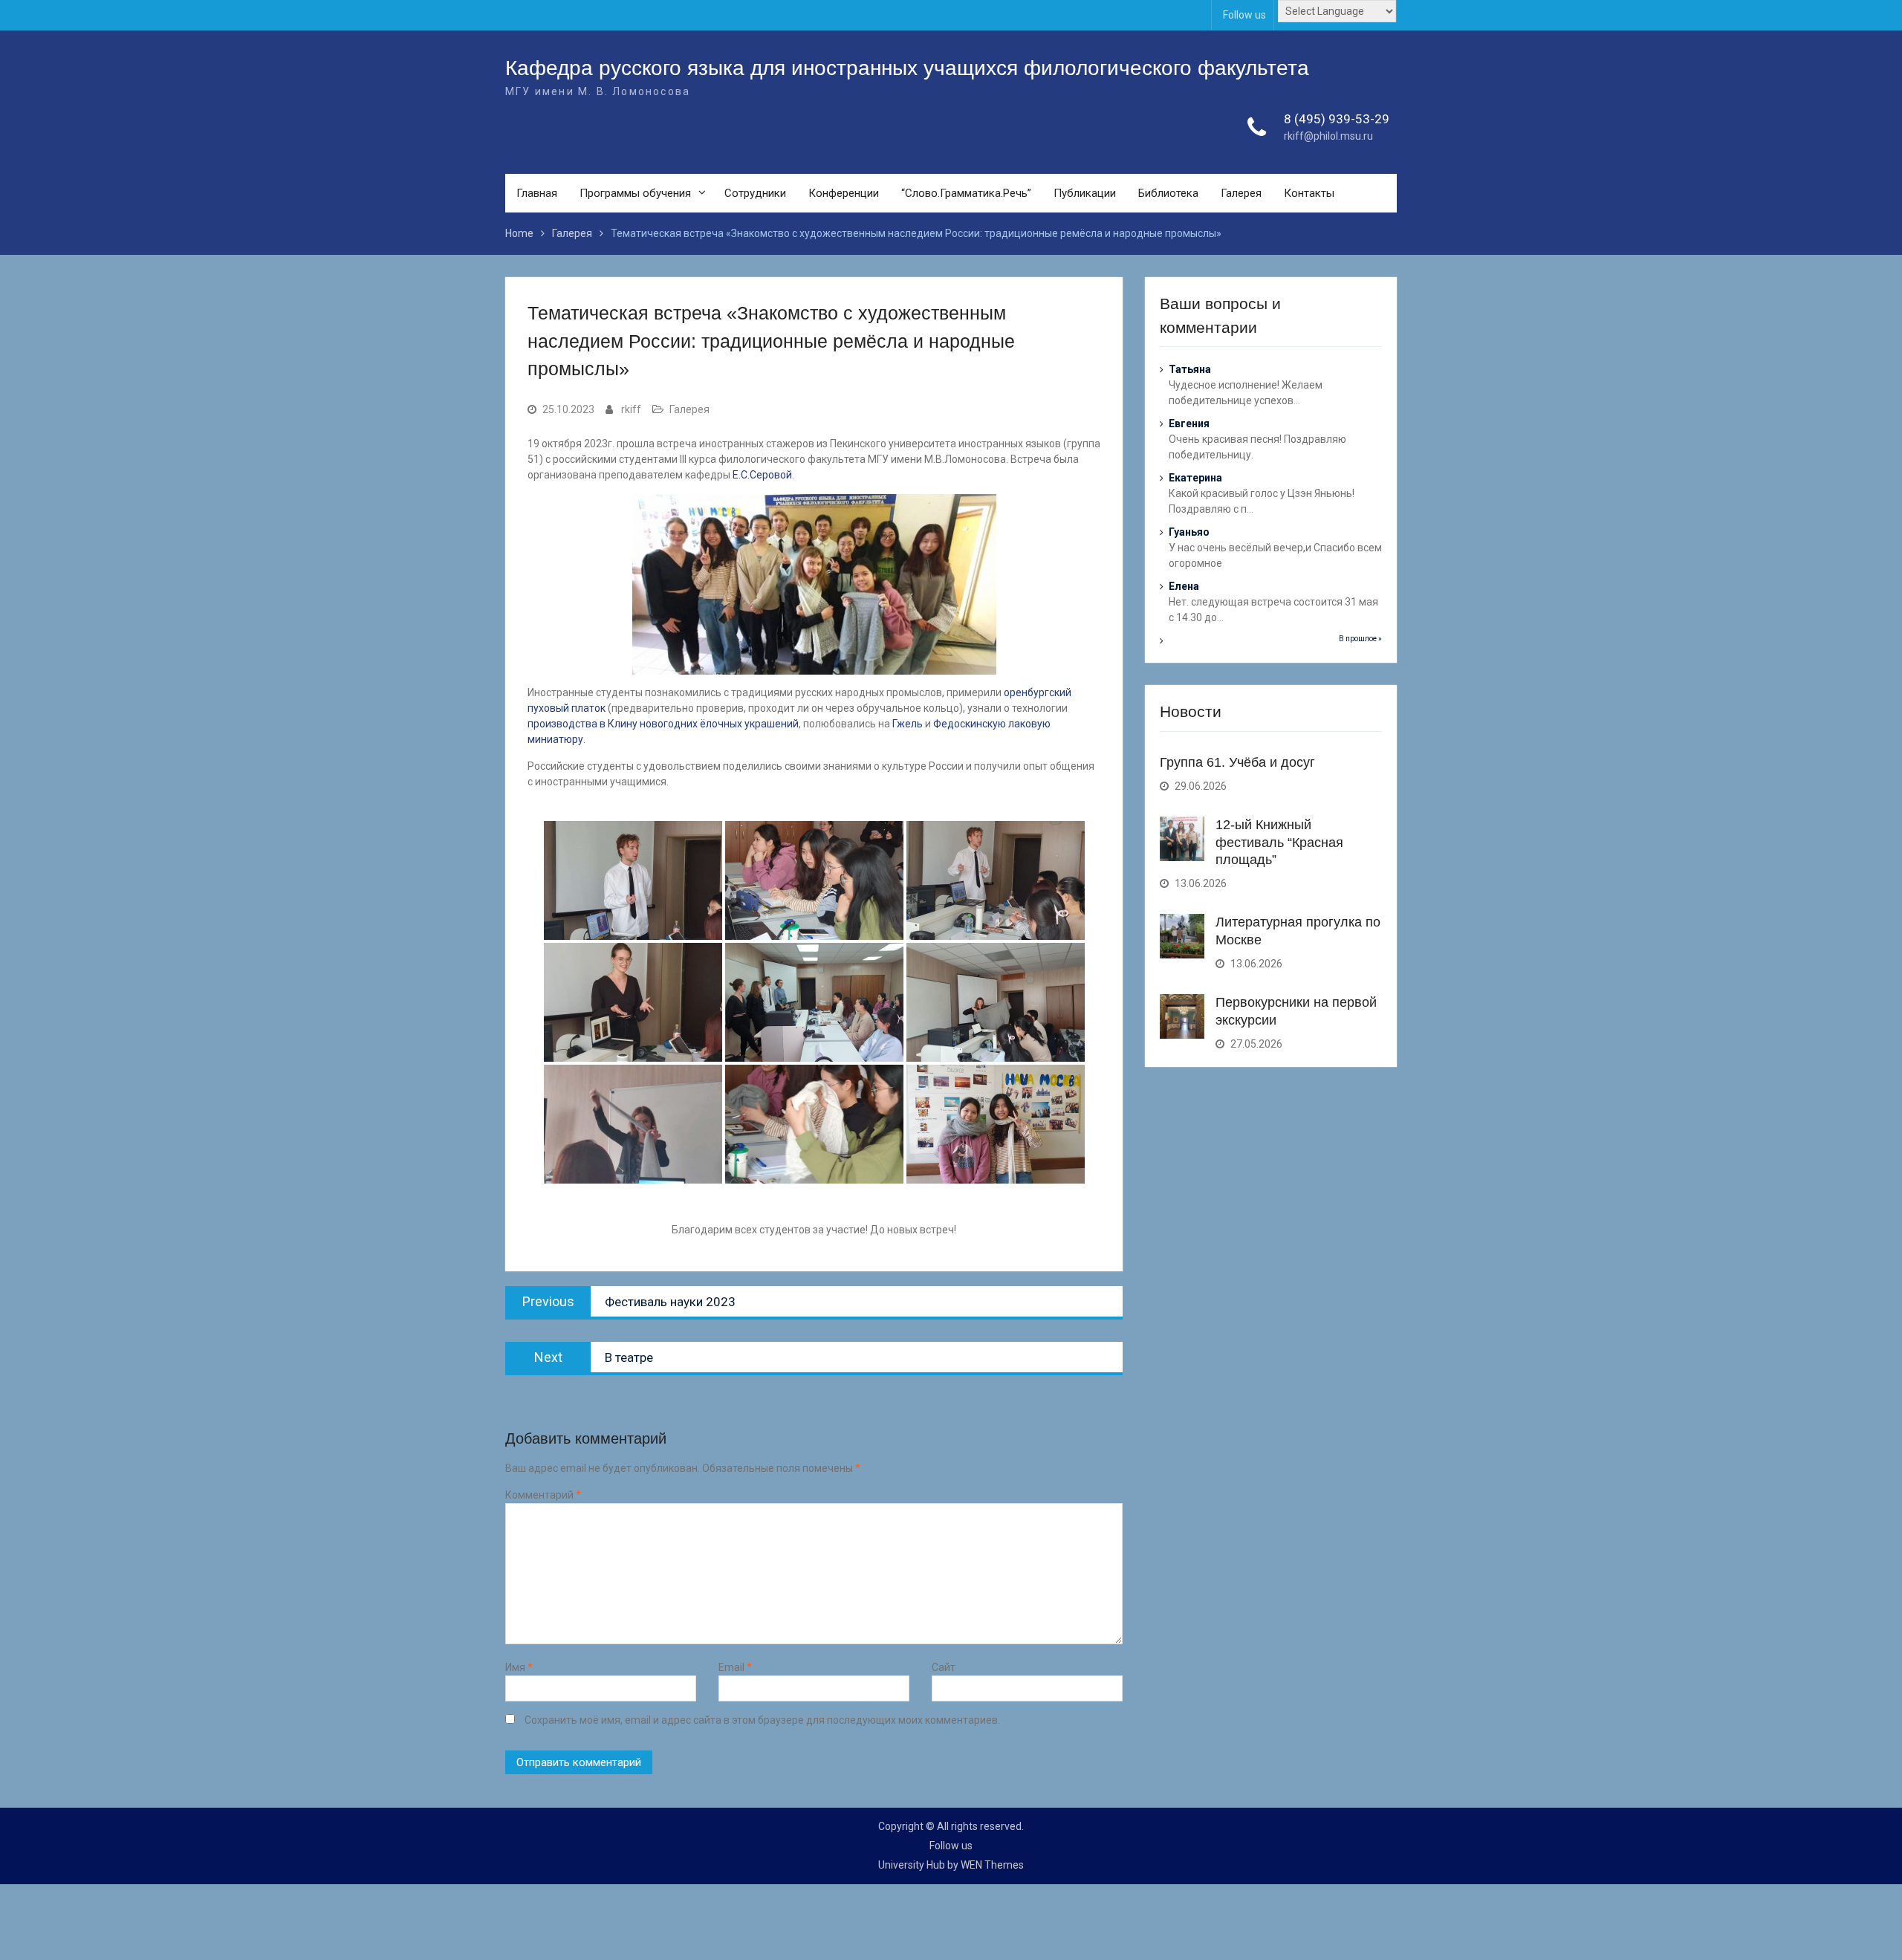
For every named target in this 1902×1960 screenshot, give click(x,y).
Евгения (1189, 424)
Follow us (1244, 15)
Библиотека (1168, 193)
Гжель (908, 724)
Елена (1184, 586)
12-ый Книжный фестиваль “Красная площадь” (1279, 842)
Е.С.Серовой (762, 475)
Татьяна (1190, 369)
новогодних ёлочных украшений (719, 724)
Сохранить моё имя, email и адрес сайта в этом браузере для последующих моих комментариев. (762, 1720)
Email (735, 1667)
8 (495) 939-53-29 (1337, 119)
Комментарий (543, 1495)
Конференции (844, 193)
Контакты (1309, 193)
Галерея (1241, 193)
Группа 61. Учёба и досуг (1237, 762)
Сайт (944, 1667)
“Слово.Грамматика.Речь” (966, 193)
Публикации (1085, 193)
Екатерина (1195, 478)
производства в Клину (582, 724)
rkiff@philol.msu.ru (1328, 136)
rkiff (631, 409)
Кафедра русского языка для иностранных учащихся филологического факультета (907, 68)
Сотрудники (755, 193)
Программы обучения (635, 193)
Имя (519, 1667)
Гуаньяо (1189, 532)
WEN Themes (992, 1865)
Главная (537, 193)
